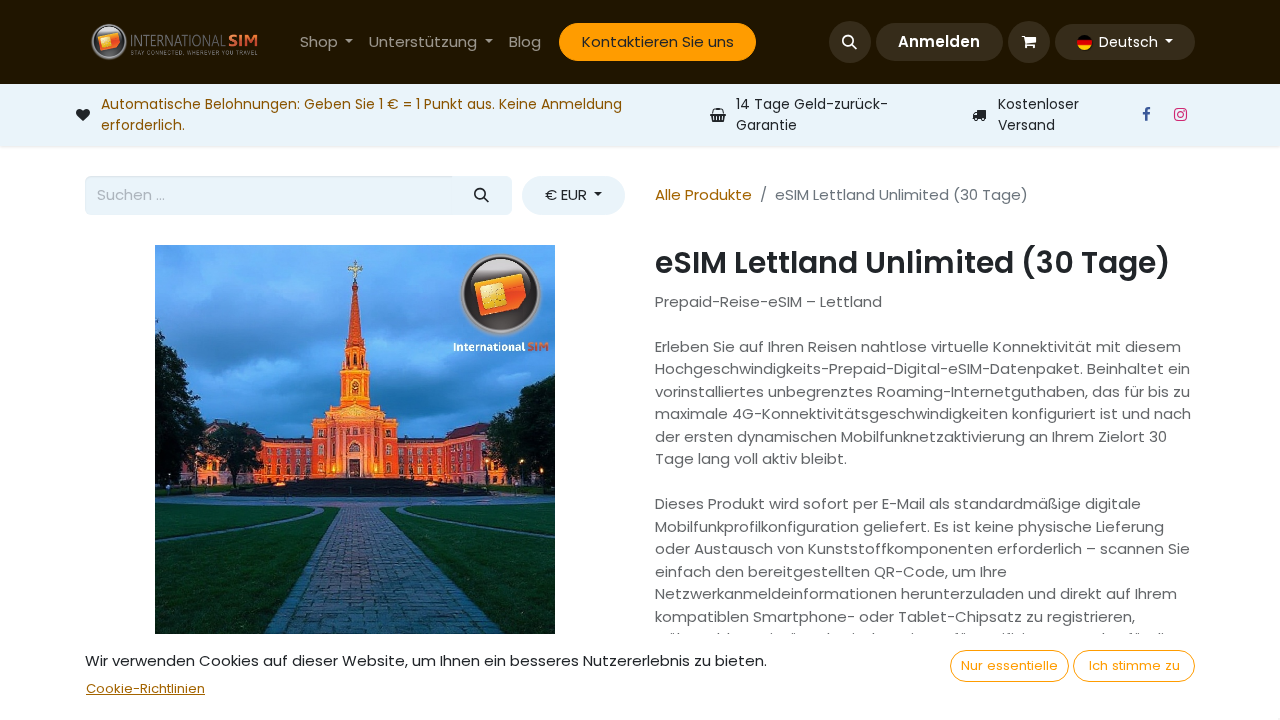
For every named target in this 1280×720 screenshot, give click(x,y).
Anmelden (939, 41)
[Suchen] (482, 195)
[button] (850, 42)
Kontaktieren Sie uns (658, 41)
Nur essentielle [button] (1009, 665)
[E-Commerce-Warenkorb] (1029, 42)
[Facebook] (1146, 115)
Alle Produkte (703, 194)
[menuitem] (327, 42)
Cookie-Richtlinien (145, 688)
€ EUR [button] (568, 194)
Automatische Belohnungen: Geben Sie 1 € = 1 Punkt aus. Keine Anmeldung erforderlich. (361, 114)
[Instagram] (1180, 115)
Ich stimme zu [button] (1134, 665)
